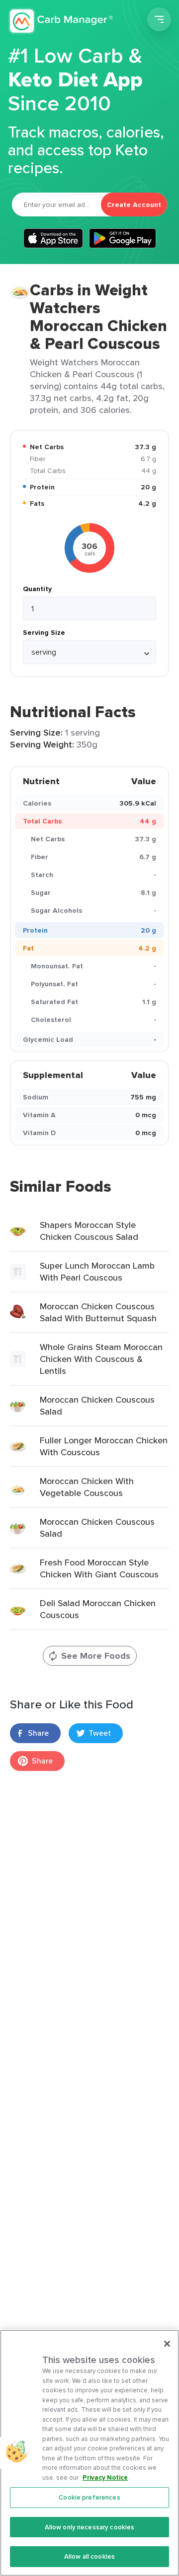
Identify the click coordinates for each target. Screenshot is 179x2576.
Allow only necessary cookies (90, 2527)
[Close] (167, 2344)
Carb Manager (61, 21)
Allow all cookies (89, 2556)
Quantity (37, 589)
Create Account (134, 204)
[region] (89, 2453)
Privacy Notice (105, 2477)
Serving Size (44, 632)
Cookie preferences (89, 2497)
